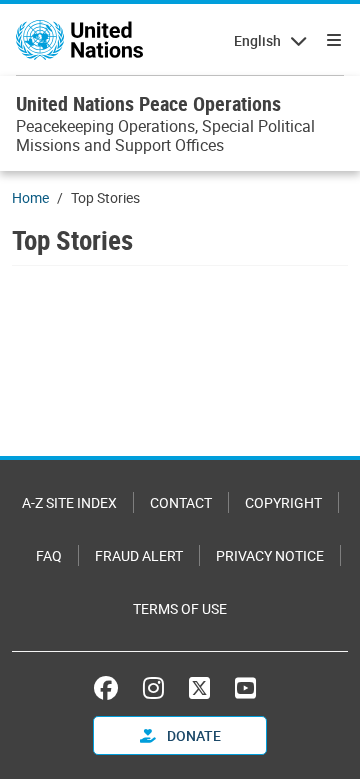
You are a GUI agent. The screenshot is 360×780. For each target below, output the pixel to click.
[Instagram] (153, 688)
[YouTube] (245, 688)
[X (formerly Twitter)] (199, 688)
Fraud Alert (139, 555)
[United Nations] (79, 40)
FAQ (49, 555)
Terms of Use (180, 608)
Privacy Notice (270, 555)
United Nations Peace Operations (148, 103)
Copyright (283, 502)
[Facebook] (111, 688)
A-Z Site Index (69, 502)
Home (30, 197)
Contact (181, 502)
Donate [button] (192, 735)
